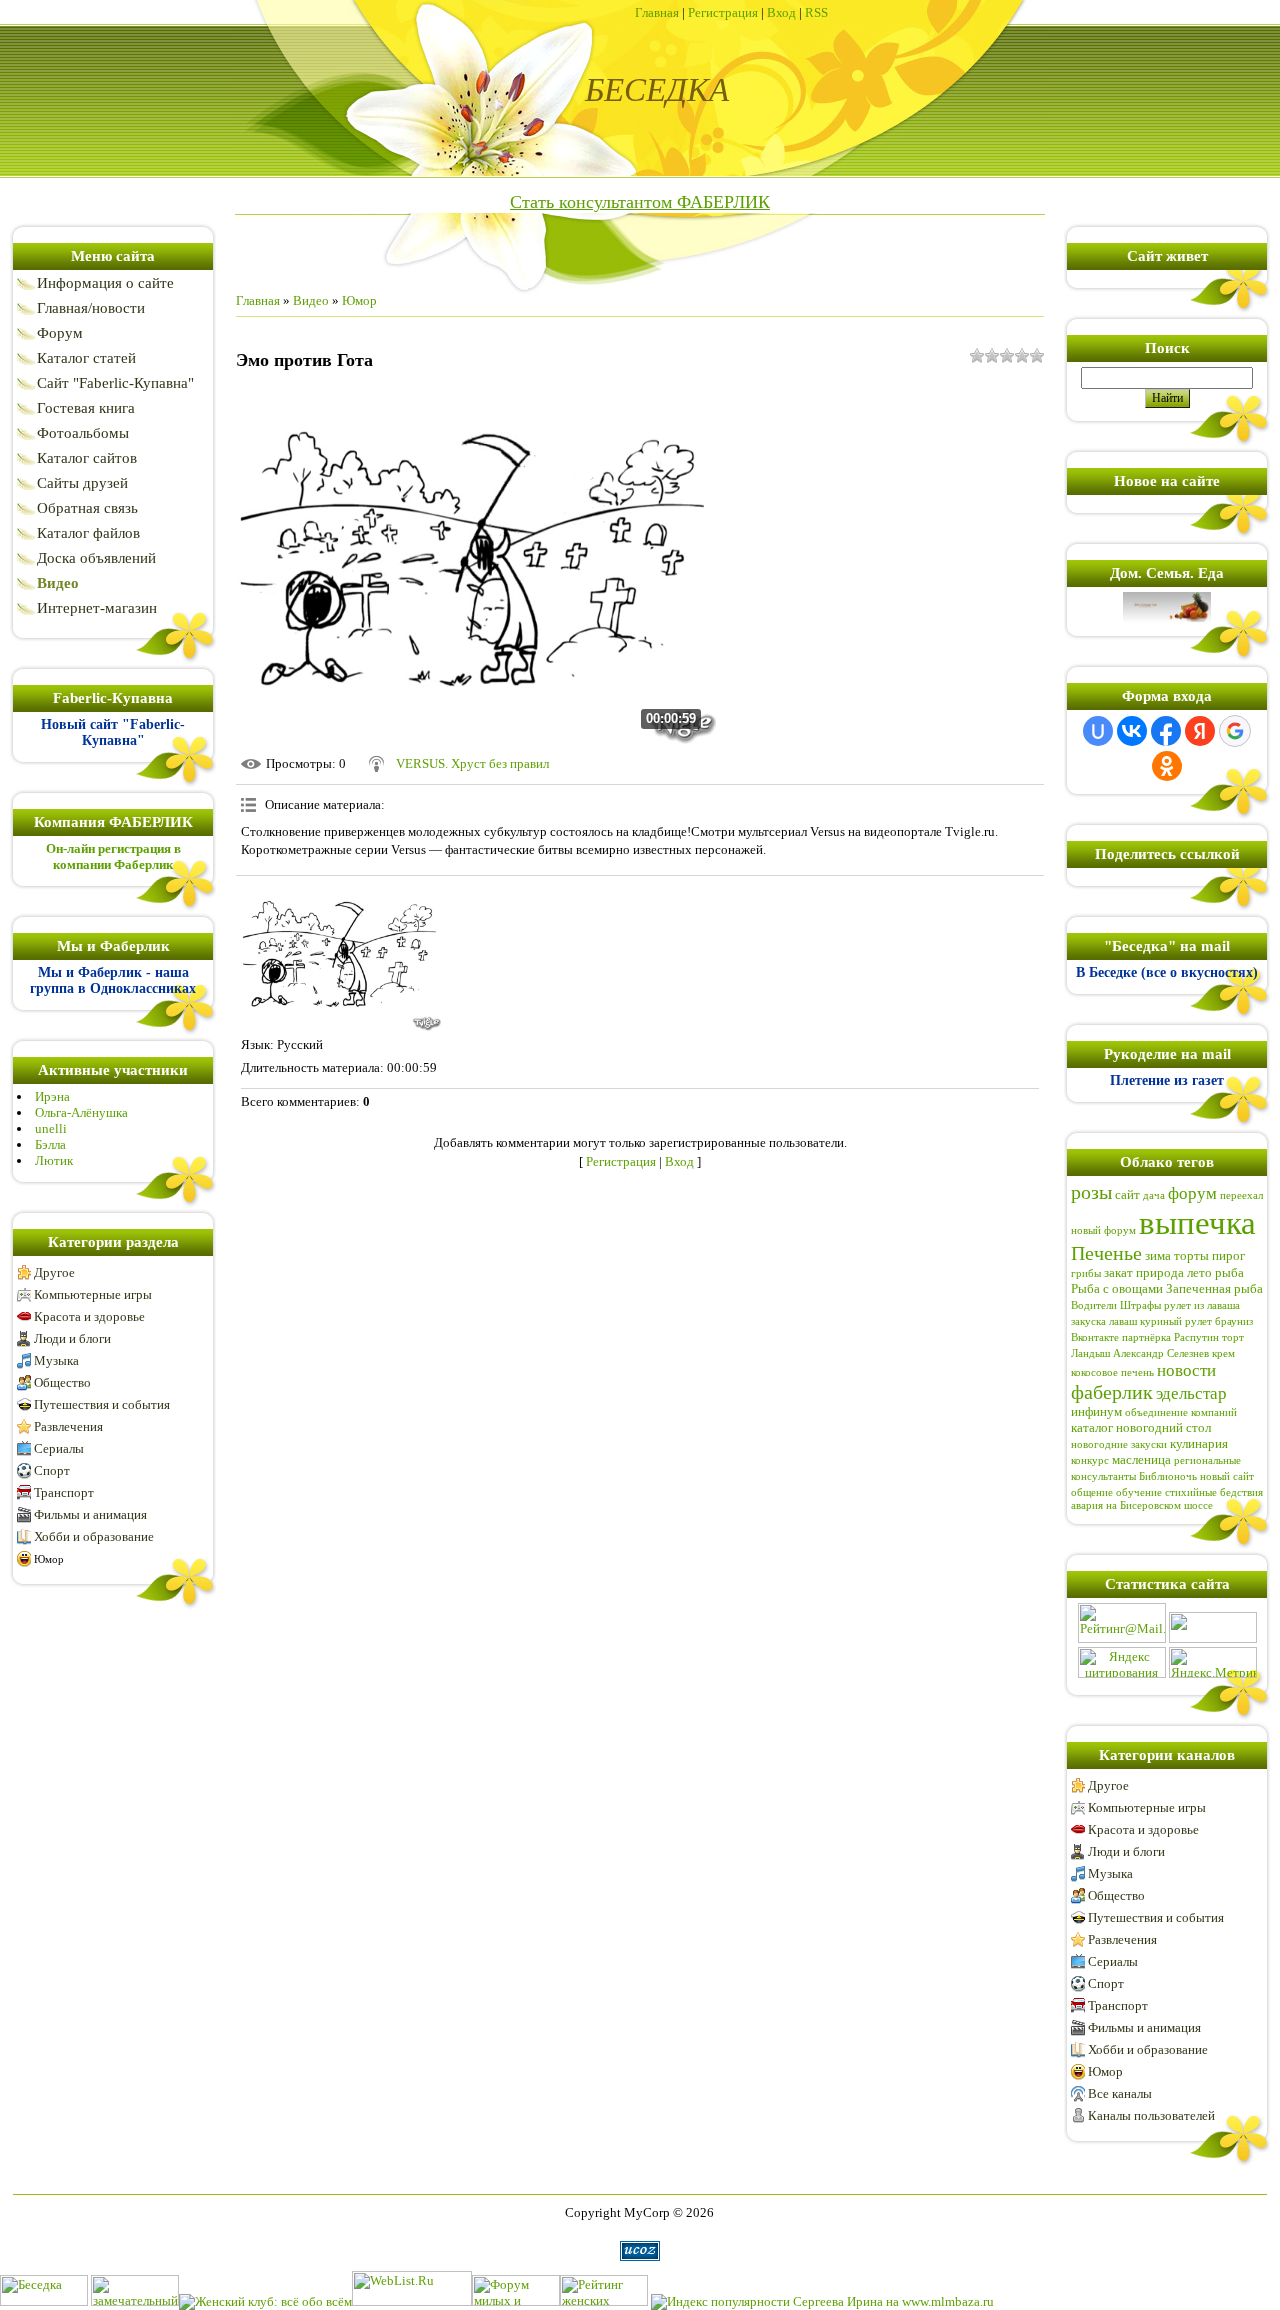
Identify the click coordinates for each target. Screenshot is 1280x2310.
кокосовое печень (1112, 1372)
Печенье (1106, 1253)
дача (1154, 1195)
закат (1118, 1272)
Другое (54, 1272)
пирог (1228, 1255)
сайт (1127, 1194)
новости (1186, 1370)
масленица (1141, 1459)
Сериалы (59, 1448)
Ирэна (52, 1096)
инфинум (1096, 1411)
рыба (1229, 1272)
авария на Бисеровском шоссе (1142, 1505)
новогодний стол (1163, 1427)
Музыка (56, 1360)
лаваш (1123, 1321)
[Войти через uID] (1098, 731)
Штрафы (1140, 1305)
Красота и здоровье (89, 1316)
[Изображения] (341, 956)
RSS (816, 12)
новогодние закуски (1119, 1444)
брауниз (1234, 1321)
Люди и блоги (72, 1338)
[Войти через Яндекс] (1200, 731)
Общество (62, 1382)
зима (1158, 1255)
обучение (1139, 1492)
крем (1223, 1353)
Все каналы (1120, 2093)
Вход (781, 12)
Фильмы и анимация (90, 1514)
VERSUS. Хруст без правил (472, 763)
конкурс (1090, 1460)
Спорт (52, 1470)
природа (1160, 1272)
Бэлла (50, 1144)
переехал (1241, 1195)
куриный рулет (1176, 1321)
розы (1091, 1192)
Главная (657, 12)
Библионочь (1168, 1476)
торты (1191, 1255)
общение (1092, 1492)
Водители (1094, 1305)
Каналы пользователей (1151, 2115)
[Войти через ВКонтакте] (1132, 731)
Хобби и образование (94, 1536)
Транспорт (64, 1492)
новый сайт (1227, 1476)
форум (1192, 1193)
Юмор (49, 1559)
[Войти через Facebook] (1166, 731)
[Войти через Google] (1235, 731)
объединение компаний (1181, 1412)
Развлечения (68, 1426)
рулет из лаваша (1202, 1305)
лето (1199, 1272)
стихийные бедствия (1214, 1492)
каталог (1092, 1427)
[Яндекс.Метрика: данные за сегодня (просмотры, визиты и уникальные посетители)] (1213, 1662)
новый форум (1103, 1230)
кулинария (1199, 1443)
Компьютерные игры (93, 1294)
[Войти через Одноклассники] (1167, 766)
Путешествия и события (102, 1404)
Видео (311, 300)
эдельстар (1191, 1393)
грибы (1086, 1273)
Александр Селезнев (1161, 1353)
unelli (51, 1128)
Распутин (1196, 1337)
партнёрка (1146, 1337)
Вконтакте (1095, 1337)
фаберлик (1112, 1392)
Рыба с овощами (1117, 1288)
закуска (1088, 1321)
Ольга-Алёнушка (81, 1112)
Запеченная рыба (1214, 1288)
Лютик (54, 1160)
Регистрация (723, 12)
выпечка (1197, 1222)
